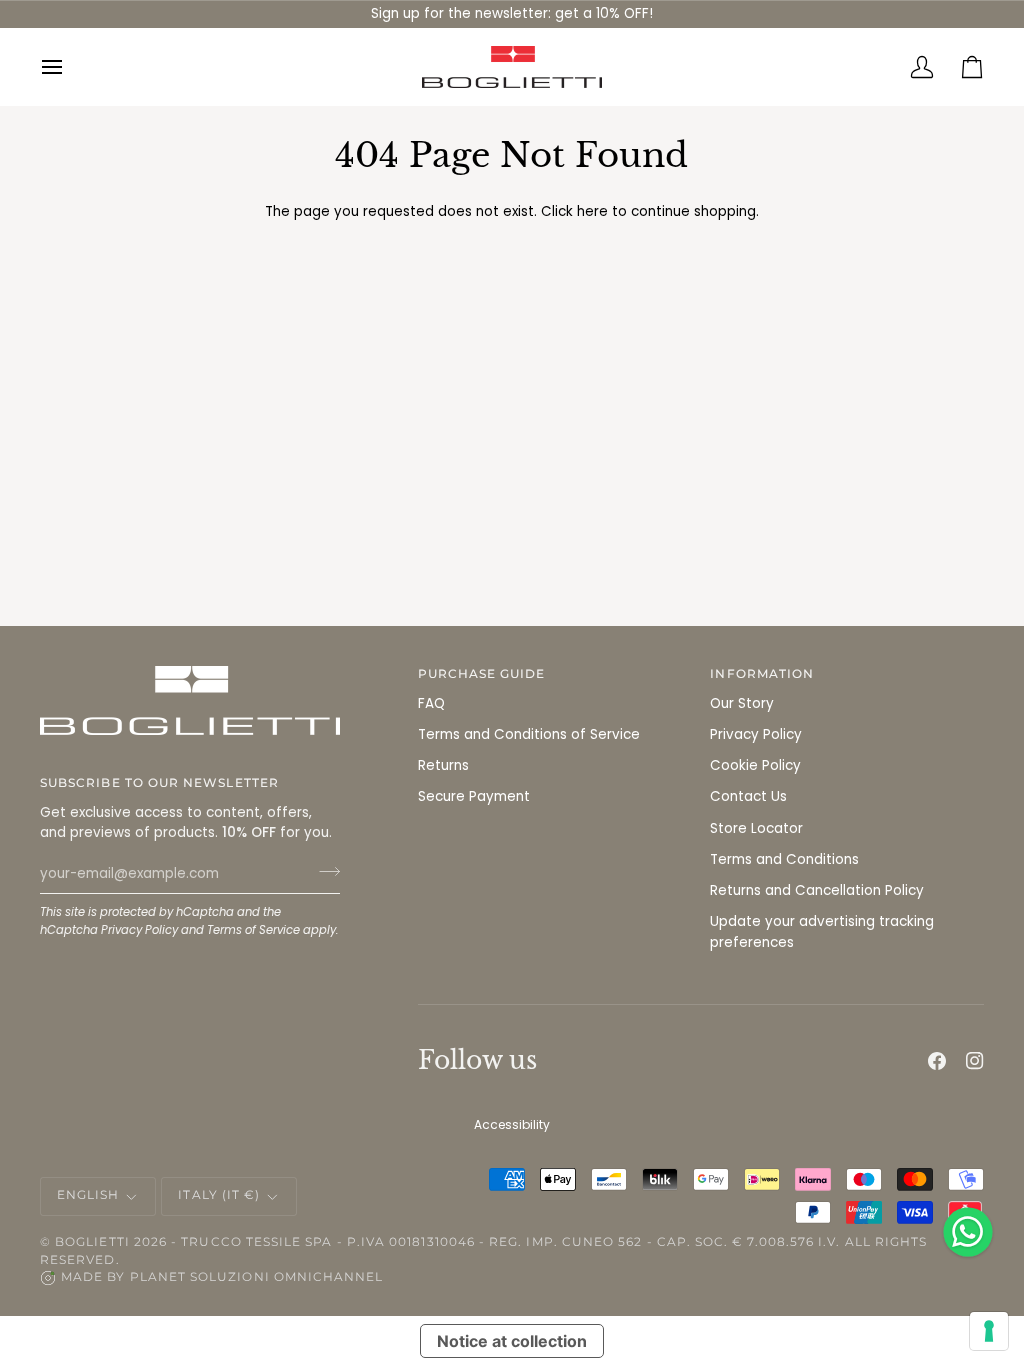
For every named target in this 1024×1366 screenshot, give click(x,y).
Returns (443, 765)
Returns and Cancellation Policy (817, 890)
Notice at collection (512, 1341)
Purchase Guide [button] (482, 674)
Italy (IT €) (219, 1195)
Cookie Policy (755, 765)
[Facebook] (937, 1061)
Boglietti (92, 1242)
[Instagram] (975, 1061)
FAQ (431, 703)
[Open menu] (65, 67)
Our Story (742, 703)
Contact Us (748, 796)
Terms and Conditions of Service (529, 734)
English (88, 1195)
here (592, 211)
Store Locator (756, 828)
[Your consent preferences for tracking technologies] (989, 1331)
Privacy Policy (139, 930)
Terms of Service (253, 930)
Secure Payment (474, 796)
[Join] (323, 871)
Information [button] (762, 674)
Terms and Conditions (784, 859)
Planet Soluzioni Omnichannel (257, 1277)
